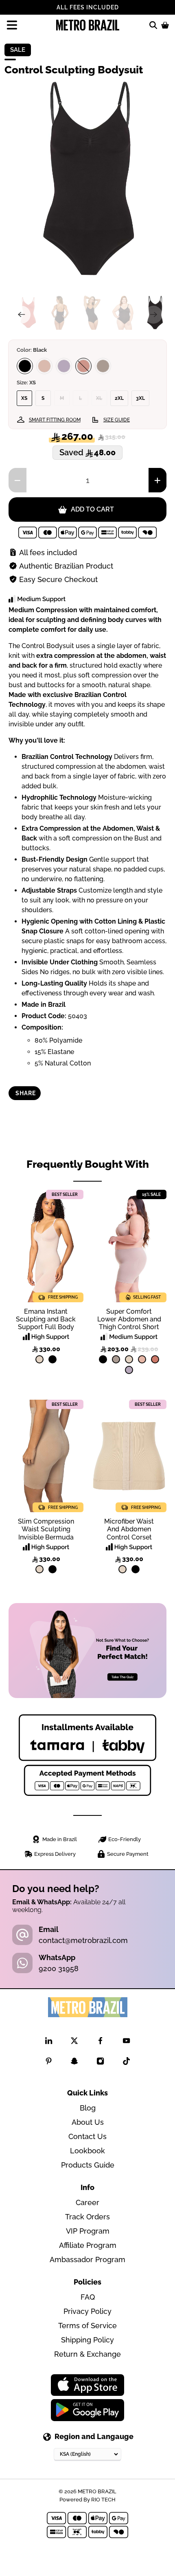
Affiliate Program (88, 2245)
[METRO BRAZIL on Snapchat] (74, 2063)
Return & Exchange (87, 2354)
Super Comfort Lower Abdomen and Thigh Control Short (129, 1319)
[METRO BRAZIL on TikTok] (126, 2063)
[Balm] (142, 1359)
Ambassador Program (87, 2260)
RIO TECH (103, 2499)
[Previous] (22, 315)
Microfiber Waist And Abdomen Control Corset (129, 1529)
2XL (119, 398)
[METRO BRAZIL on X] (74, 2042)
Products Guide (88, 2165)
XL (99, 398)
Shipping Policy (87, 2340)
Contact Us (87, 2136)
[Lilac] (64, 366)
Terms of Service (87, 2326)
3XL (140, 398)
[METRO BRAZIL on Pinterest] (49, 2063)
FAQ (88, 2297)
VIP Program (88, 2231)
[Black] (25, 366)
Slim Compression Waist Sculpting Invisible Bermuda (46, 1529)
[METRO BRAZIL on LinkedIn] (49, 2042)
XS (24, 398)
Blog (88, 2108)
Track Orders (87, 2217)
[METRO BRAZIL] (88, 25)
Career (87, 2202)
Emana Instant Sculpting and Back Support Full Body (46, 1319)
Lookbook (87, 2151)
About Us (88, 2122)
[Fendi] (103, 366)
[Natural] (39, 1359)
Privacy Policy (87, 2311)
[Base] (44, 366)
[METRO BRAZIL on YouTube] (126, 2042)
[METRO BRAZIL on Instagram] (100, 2063)
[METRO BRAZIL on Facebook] (100, 2042)
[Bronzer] (83, 366)
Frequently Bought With (88, 1164)
